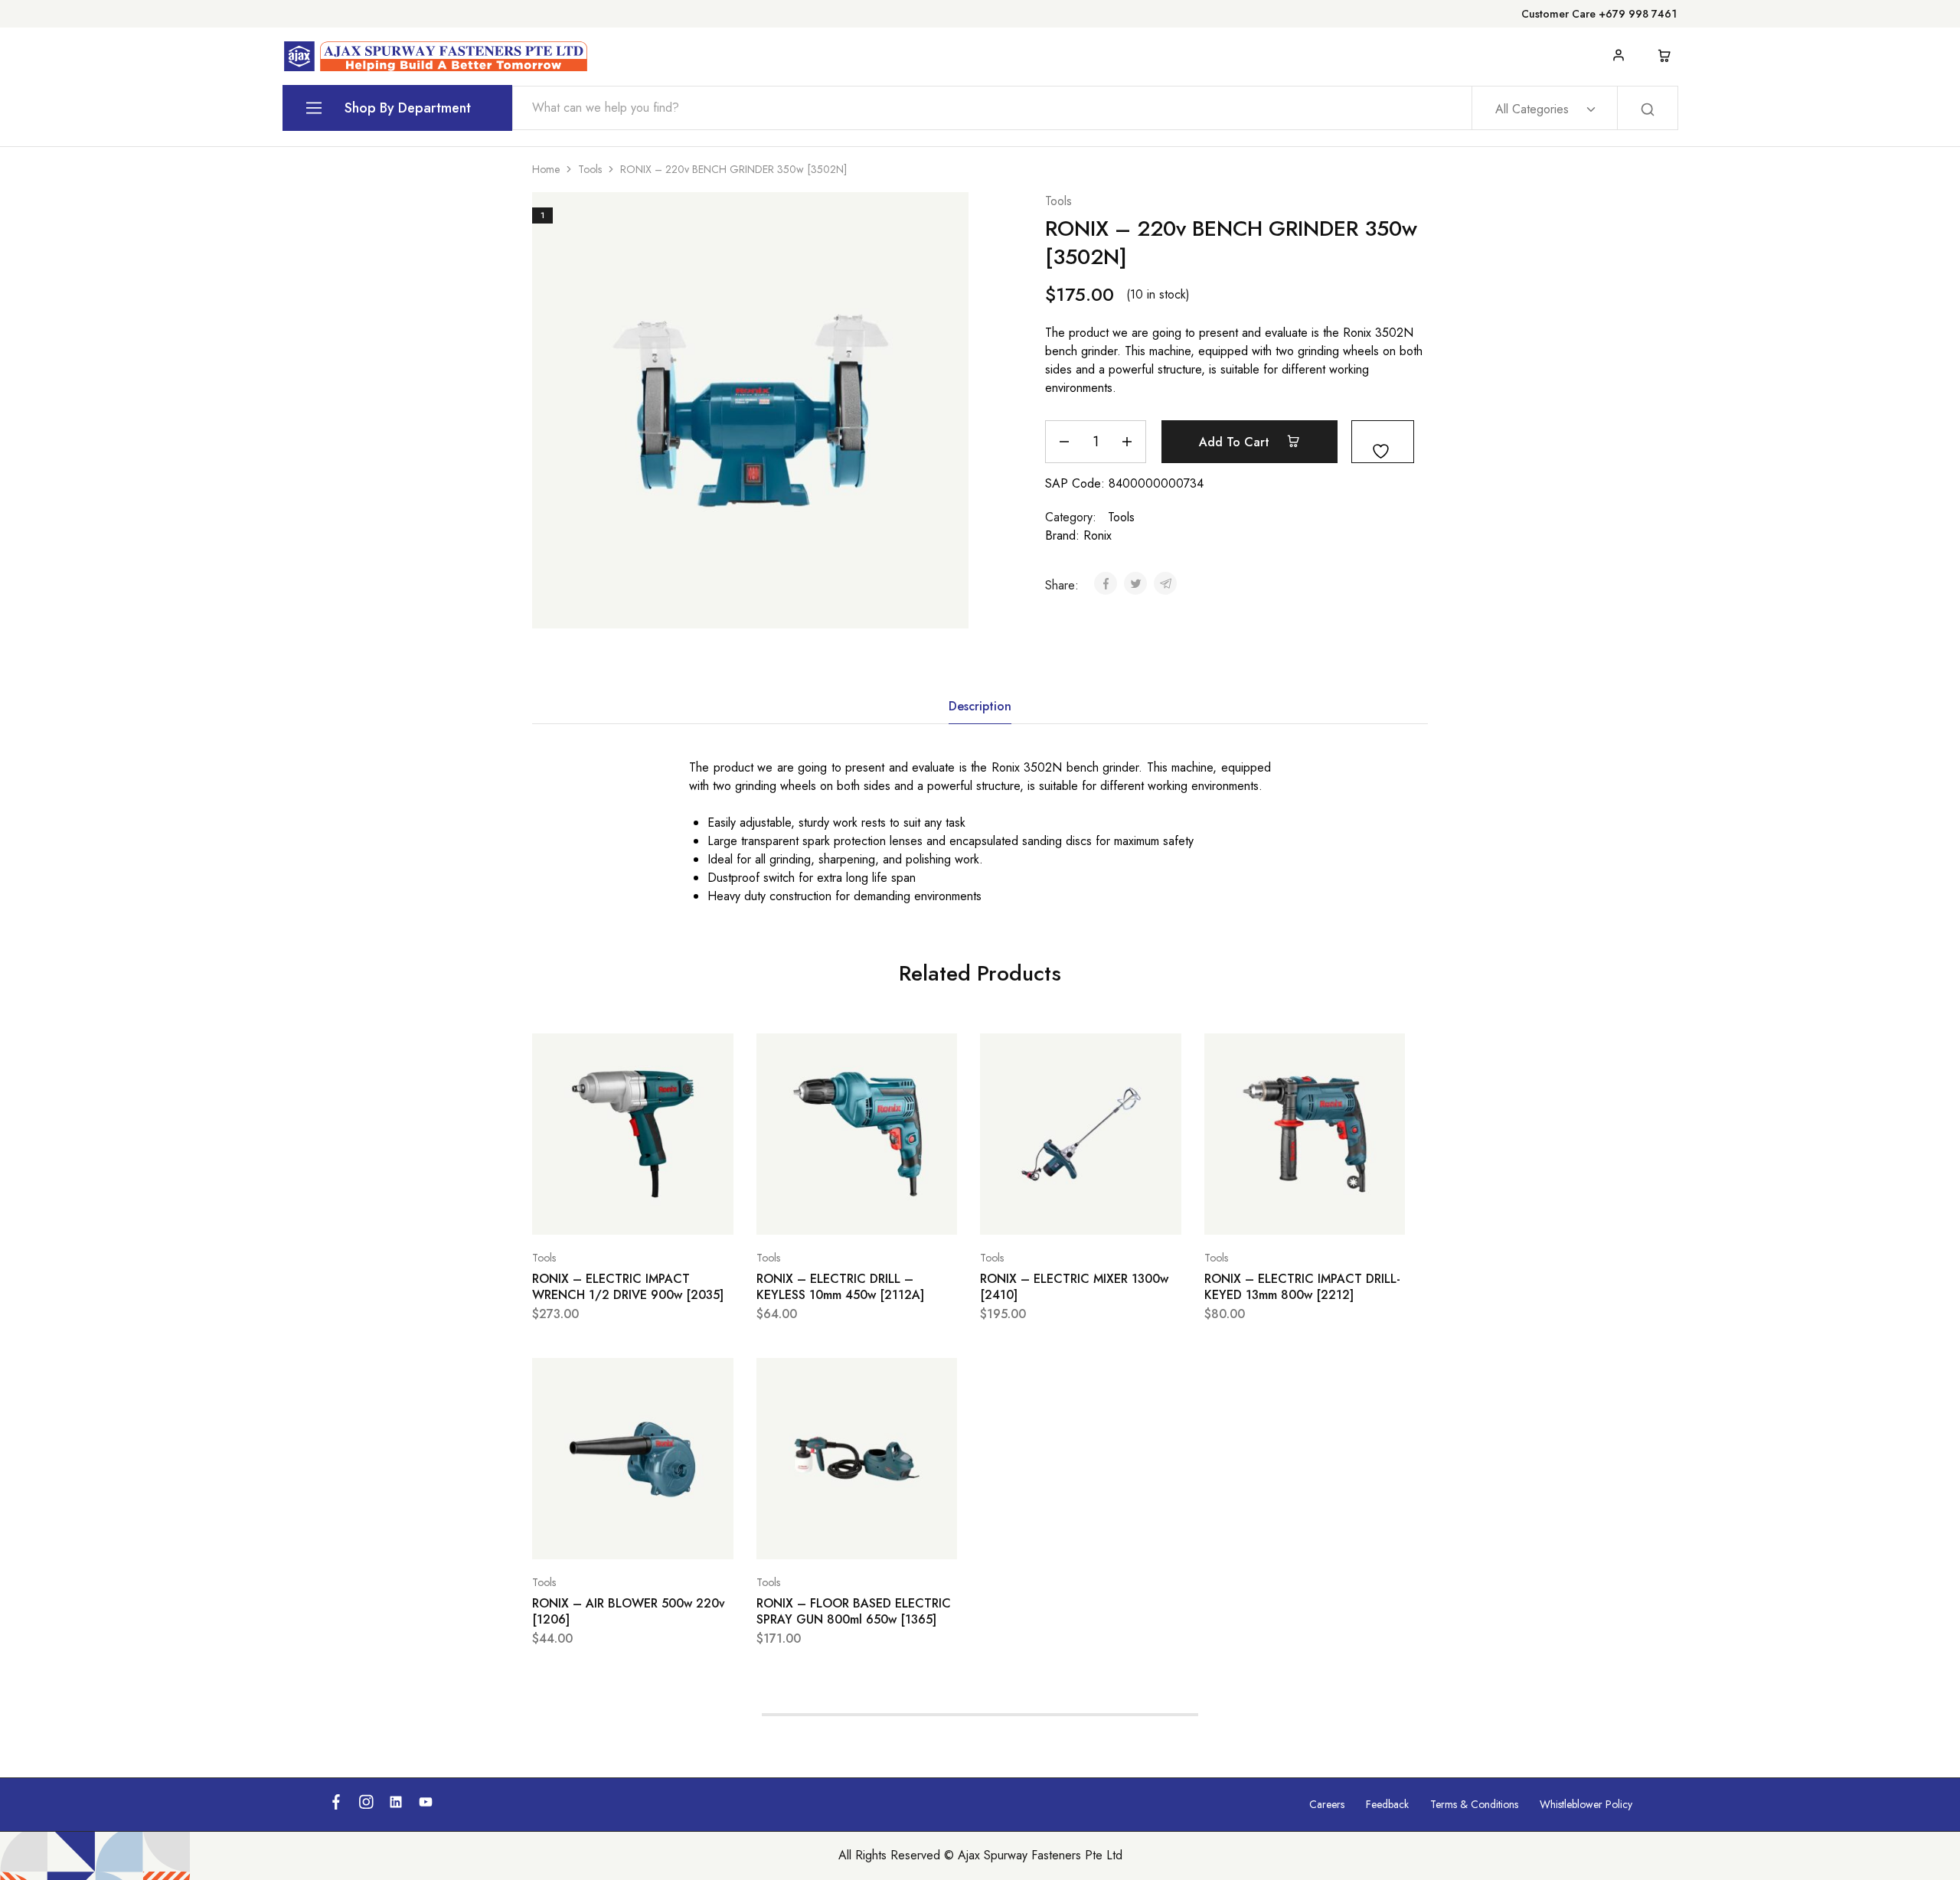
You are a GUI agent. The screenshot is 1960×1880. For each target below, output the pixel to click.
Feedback (1387, 1804)
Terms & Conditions (1474, 1804)
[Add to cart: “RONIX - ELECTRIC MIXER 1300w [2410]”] (1042, 1212)
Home (546, 169)
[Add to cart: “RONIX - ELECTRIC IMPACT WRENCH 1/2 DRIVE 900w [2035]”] (594, 1212)
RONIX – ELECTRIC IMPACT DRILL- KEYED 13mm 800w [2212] (1302, 1287)
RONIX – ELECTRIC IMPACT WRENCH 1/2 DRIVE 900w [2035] (628, 1287)
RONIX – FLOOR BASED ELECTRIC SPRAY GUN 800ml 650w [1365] (854, 1611)
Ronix (1098, 535)
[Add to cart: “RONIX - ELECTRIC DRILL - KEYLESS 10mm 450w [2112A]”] (818, 1212)
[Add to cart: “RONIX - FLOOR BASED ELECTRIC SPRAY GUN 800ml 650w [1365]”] (818, 1536)
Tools (590, 169)
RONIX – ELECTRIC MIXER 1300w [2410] (1074, 1287)
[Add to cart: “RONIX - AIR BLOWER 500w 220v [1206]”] (594, 1536)
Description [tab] (980, 706)
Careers (1327, 1804)
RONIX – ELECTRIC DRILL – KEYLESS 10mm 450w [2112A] (840, 1287)
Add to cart (1236, 442)
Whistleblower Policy (1586, 1804)
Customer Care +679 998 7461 (1599, 14)
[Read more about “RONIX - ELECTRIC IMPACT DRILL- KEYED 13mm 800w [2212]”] (1266, 1212)
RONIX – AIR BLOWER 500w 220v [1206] (629, 1611)
